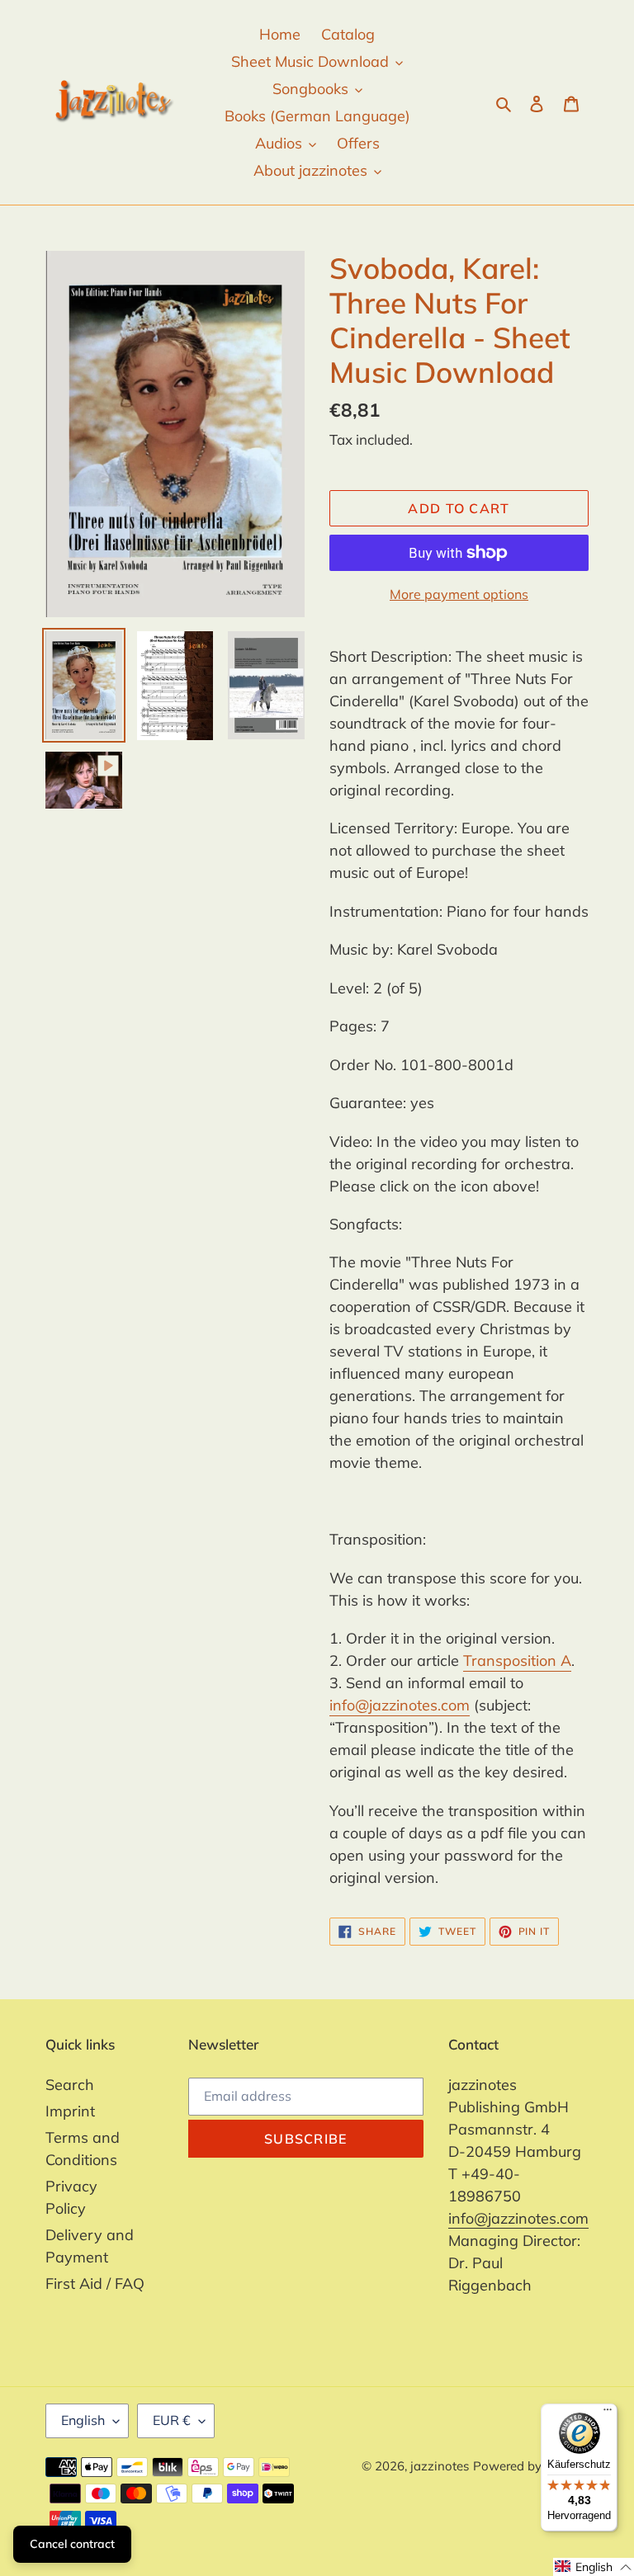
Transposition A (517, 1661)
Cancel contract (72, 2544)
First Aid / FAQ (95, 2283)
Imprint (70, 2111)
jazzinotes (440, 2466)
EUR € (172, 2420)
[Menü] (608, 2413)
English (83, 2420)
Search (70, 2085)
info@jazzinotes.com (400, 1705)
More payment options (459, 594)
